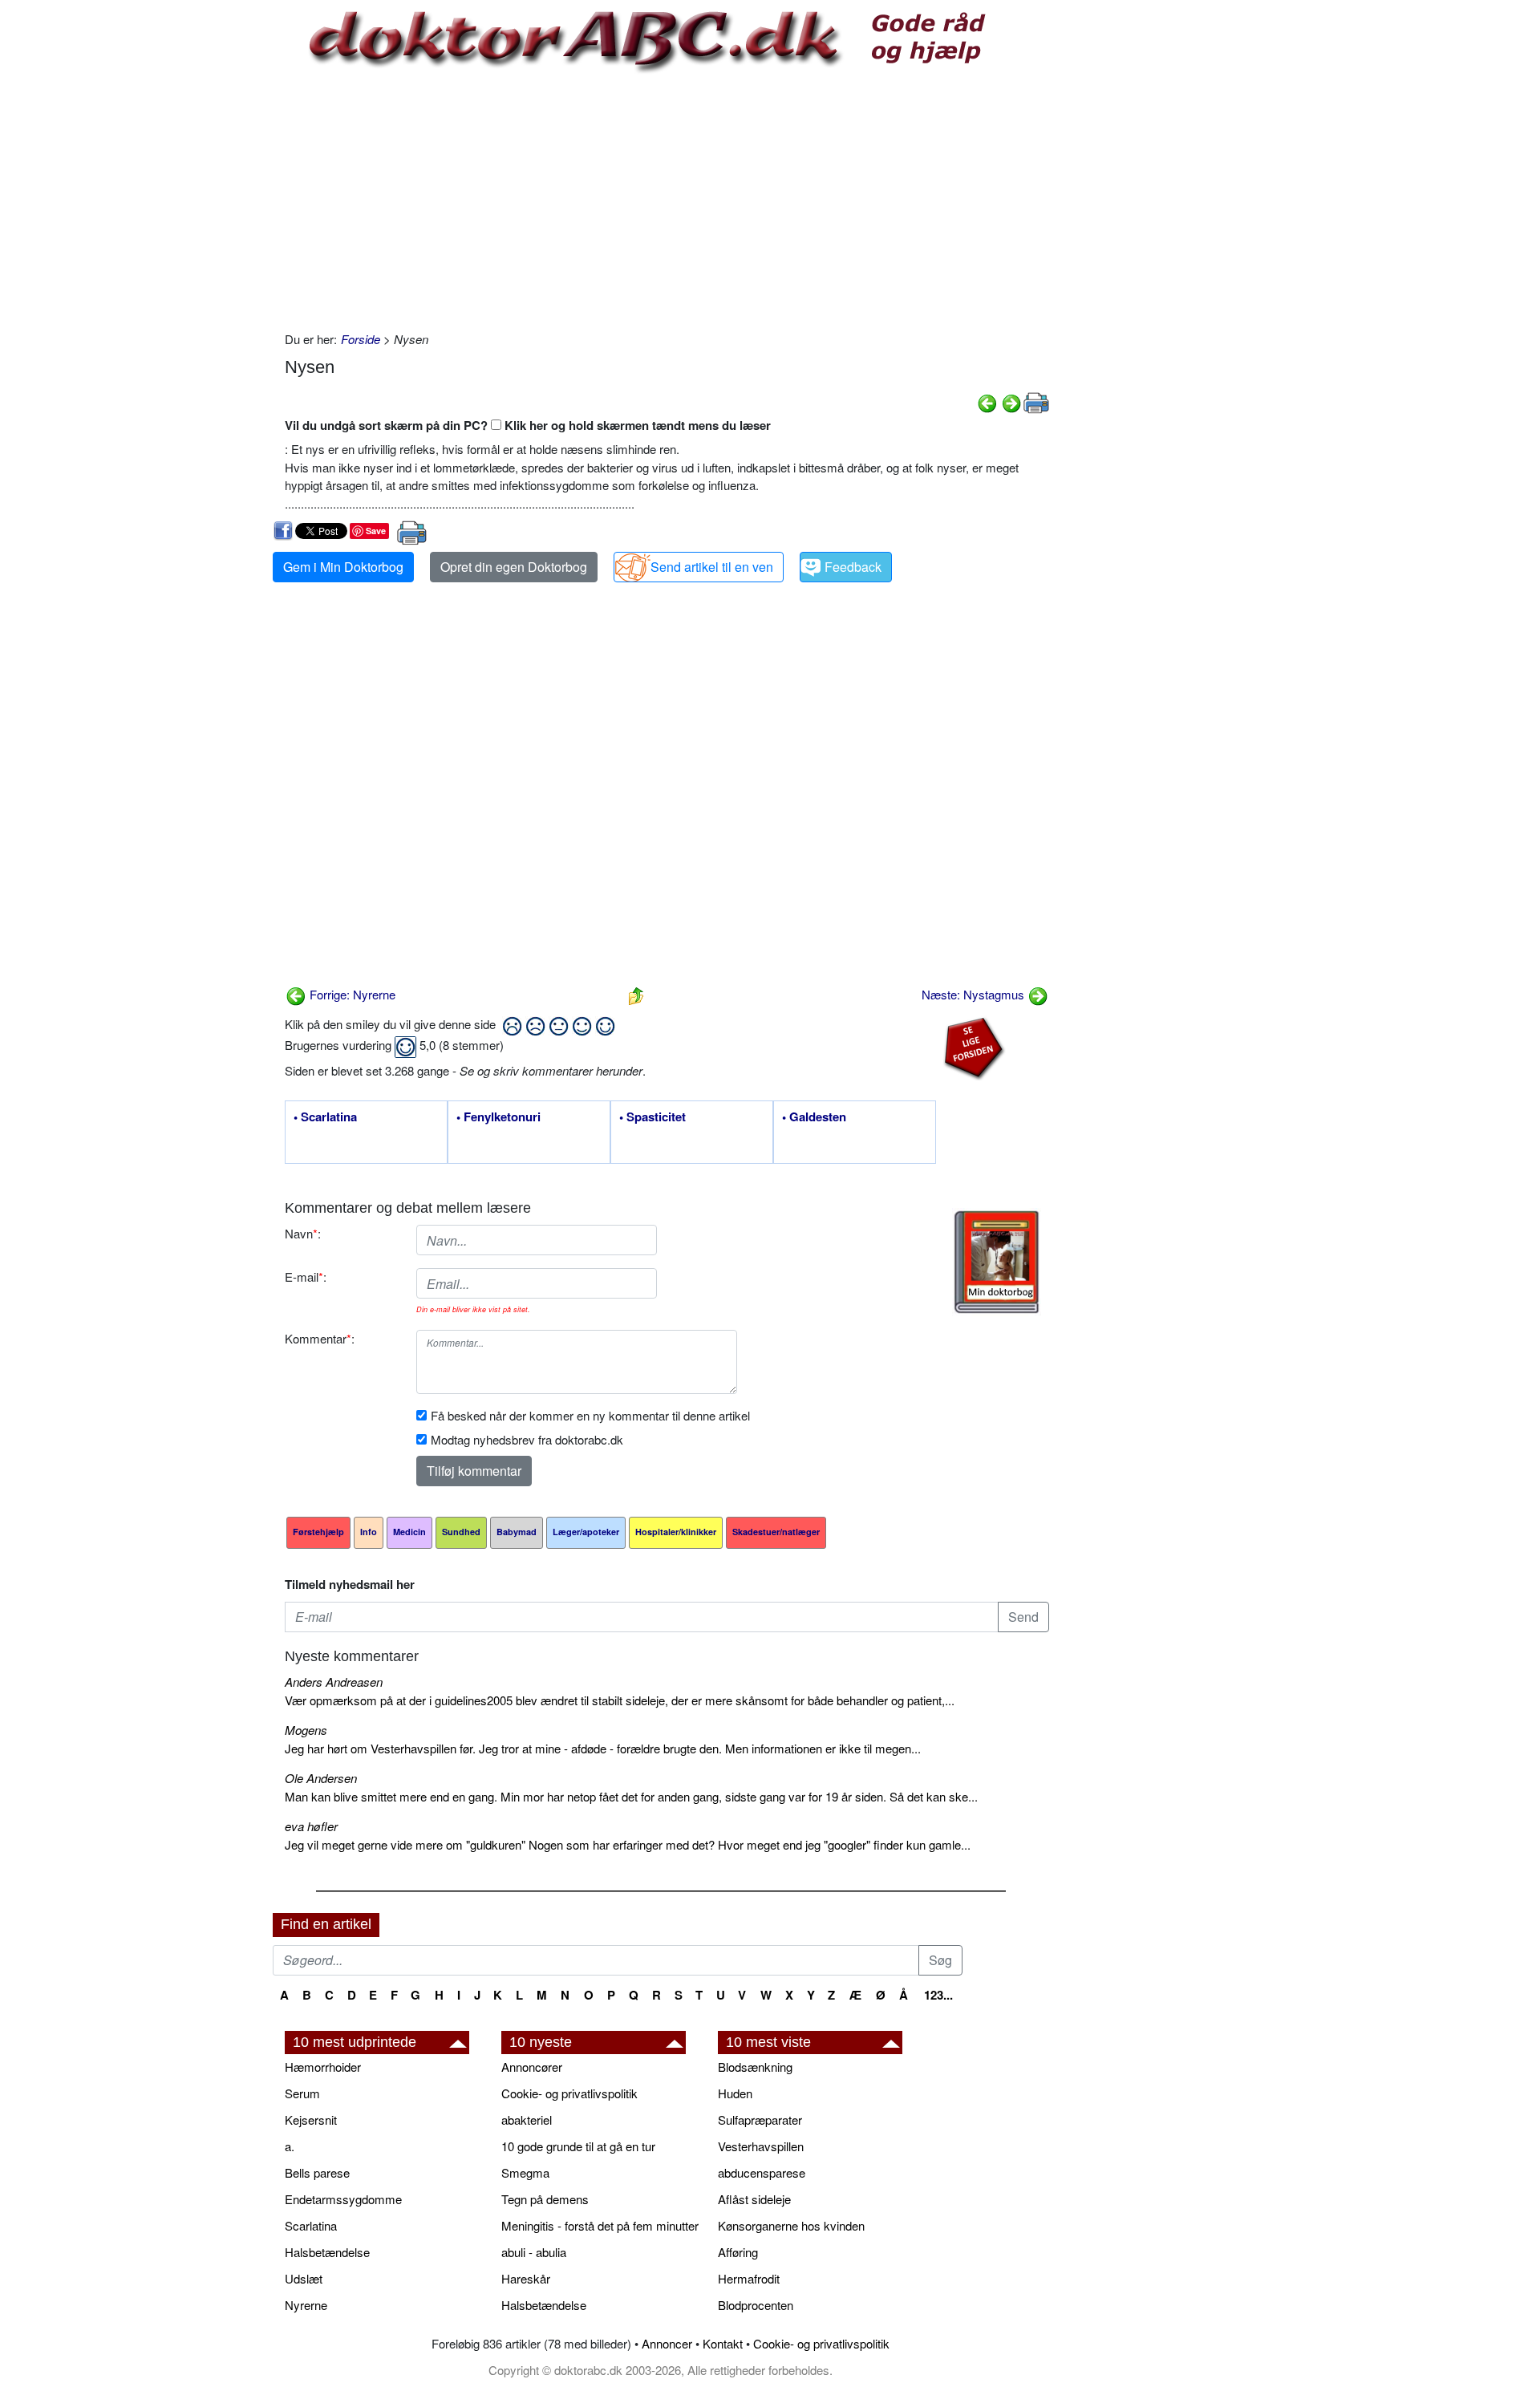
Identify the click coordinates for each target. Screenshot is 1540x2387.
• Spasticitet (652, 1117)
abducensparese (762, 2172)
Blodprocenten (756, 2305)
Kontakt (723, 2343)
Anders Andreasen (334, 1682)
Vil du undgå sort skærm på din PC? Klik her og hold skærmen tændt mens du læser (528, 425)
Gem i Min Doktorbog (343, 567)
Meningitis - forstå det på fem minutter (600, 2225)
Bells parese (317, 2172)
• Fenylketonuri (498, 1117)
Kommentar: (320, 1338)
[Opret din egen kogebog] (997, 1262)
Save (376, 531)
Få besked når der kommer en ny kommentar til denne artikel (590, 1415)
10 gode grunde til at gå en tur (578, 2146)
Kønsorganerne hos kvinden (791, 2225)
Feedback (853, 567)
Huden (735, 2093)
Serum (302, 2093)
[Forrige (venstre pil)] (987, 401)
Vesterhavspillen (761, 2146)
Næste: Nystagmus (975, 994)
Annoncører (532, 2067)
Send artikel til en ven (712, 567)
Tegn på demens (545, 2199)
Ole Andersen (321, 1778)
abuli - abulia (534, 2252)
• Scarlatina (325, 1117)
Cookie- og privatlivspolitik (569, 2093)
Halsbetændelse (327, 2252)
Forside (361, 339)
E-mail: (306, 1277)
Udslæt (304, 2278)
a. (290, 2146)
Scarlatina (311, 2225)
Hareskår (526, 2278)
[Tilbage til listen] (636, 994)
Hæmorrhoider (323, 2067)
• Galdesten (814, 1117)
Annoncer (667, 2343)
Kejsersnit (311, 2120)
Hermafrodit (749, 2278)
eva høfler (311, 1826)
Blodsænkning (755, 2067)
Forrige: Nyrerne (351, 994)
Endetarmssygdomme (343, 2199)
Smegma (525, 2172)
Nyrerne (306, 2305)
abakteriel (527, 2120)
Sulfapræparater (760, 2120)
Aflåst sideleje (754, 2199)
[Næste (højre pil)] (1011, 401)
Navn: (303, 1233)
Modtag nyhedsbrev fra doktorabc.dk (527, 1439)
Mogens (306, 1730)
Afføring (738, 2252)
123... (938, 1995)
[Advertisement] (667, 202)
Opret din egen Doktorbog (514, 567)
